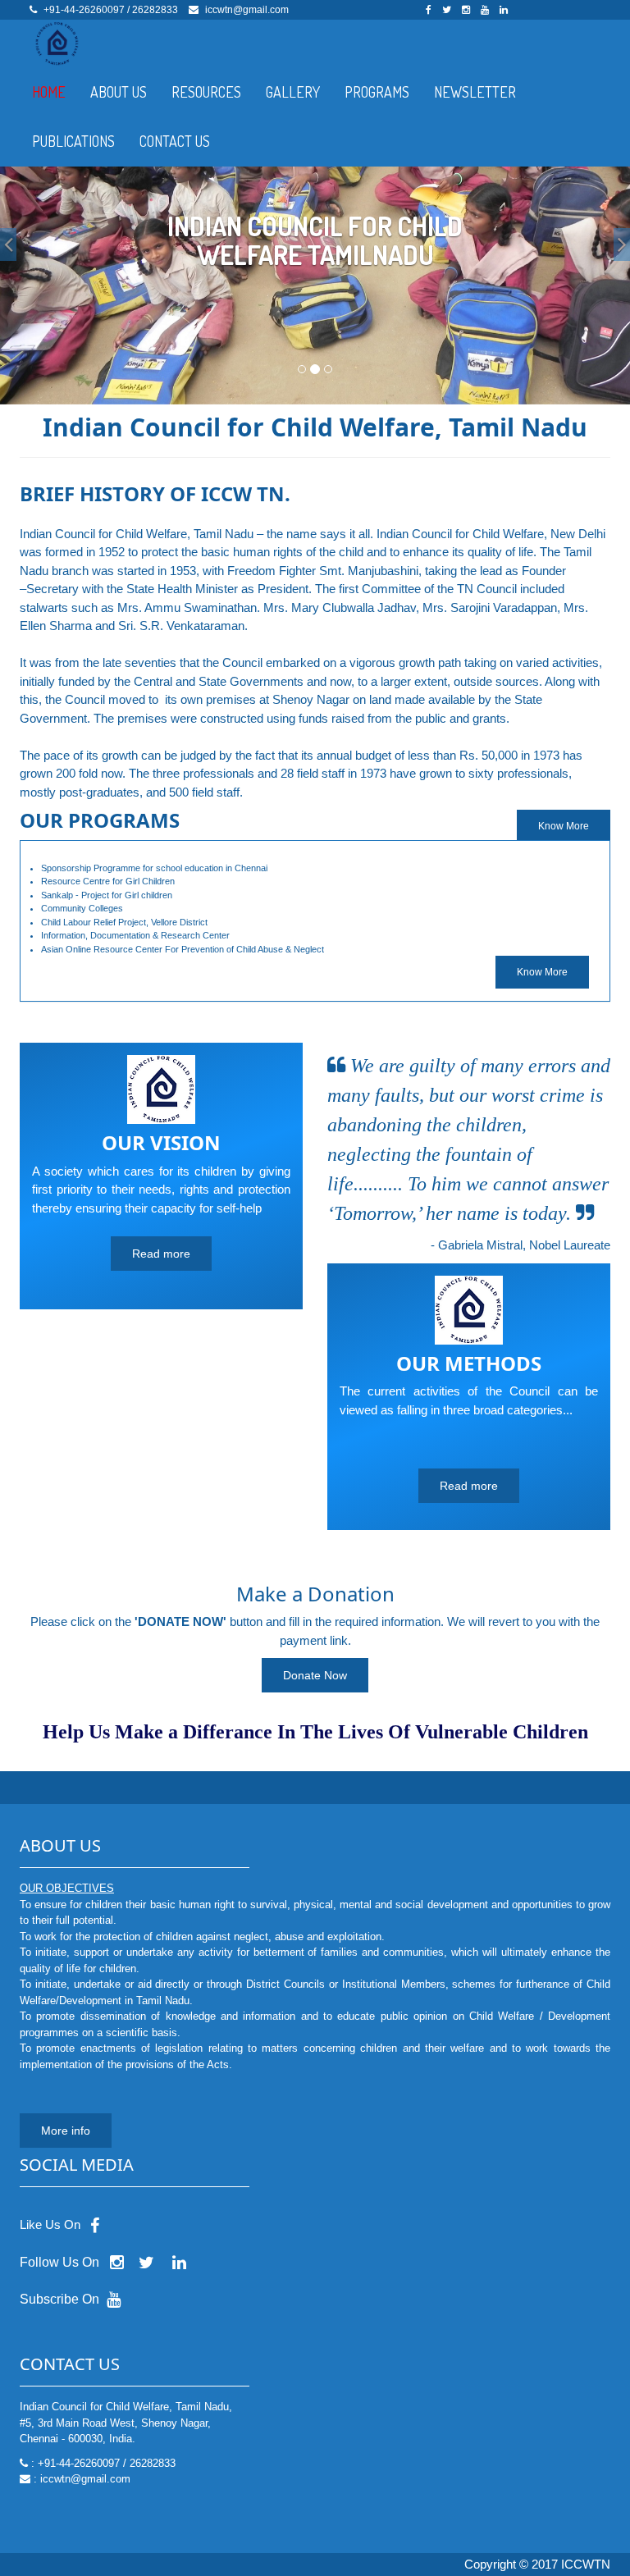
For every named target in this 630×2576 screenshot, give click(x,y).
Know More (542, 972)
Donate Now (315, 1675)
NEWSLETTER (475, 92)
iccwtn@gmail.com (247, 10)
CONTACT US (175, 141)
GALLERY (293, 92)
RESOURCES (206, 92)
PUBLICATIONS (73, 141)
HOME (49, 92)
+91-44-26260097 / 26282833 (111, 10)
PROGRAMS (377, 92)
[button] (8, 244)
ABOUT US (119, 92)
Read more (161, 1254)
